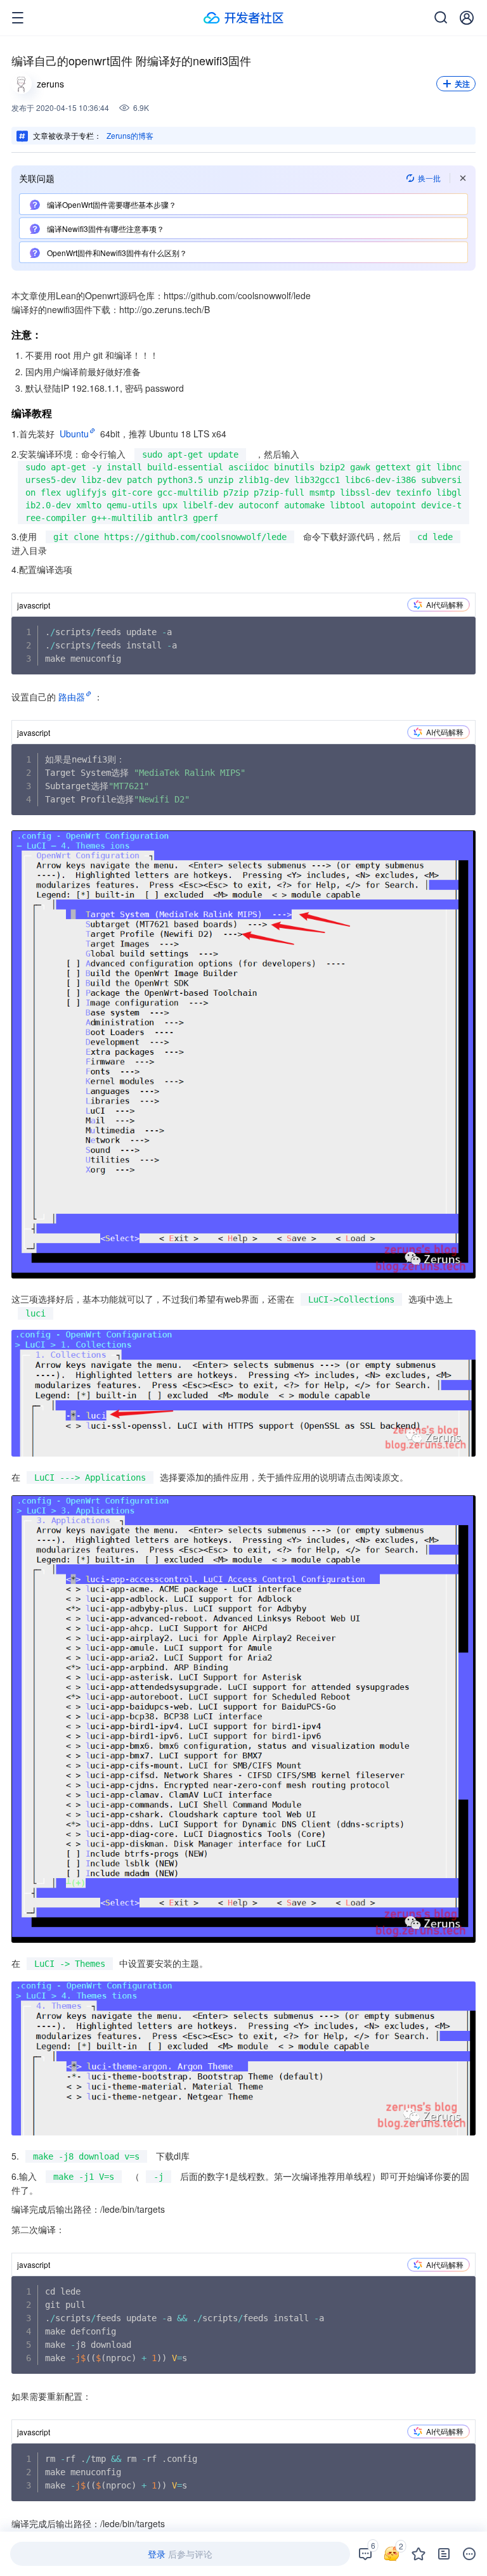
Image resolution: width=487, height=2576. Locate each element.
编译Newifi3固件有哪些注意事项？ (105, 229)
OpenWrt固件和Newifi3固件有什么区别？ (116, 253)
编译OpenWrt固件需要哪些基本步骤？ (111, 204)
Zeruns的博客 (130, 135)
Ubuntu (74, 434)
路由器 (72, 697)
